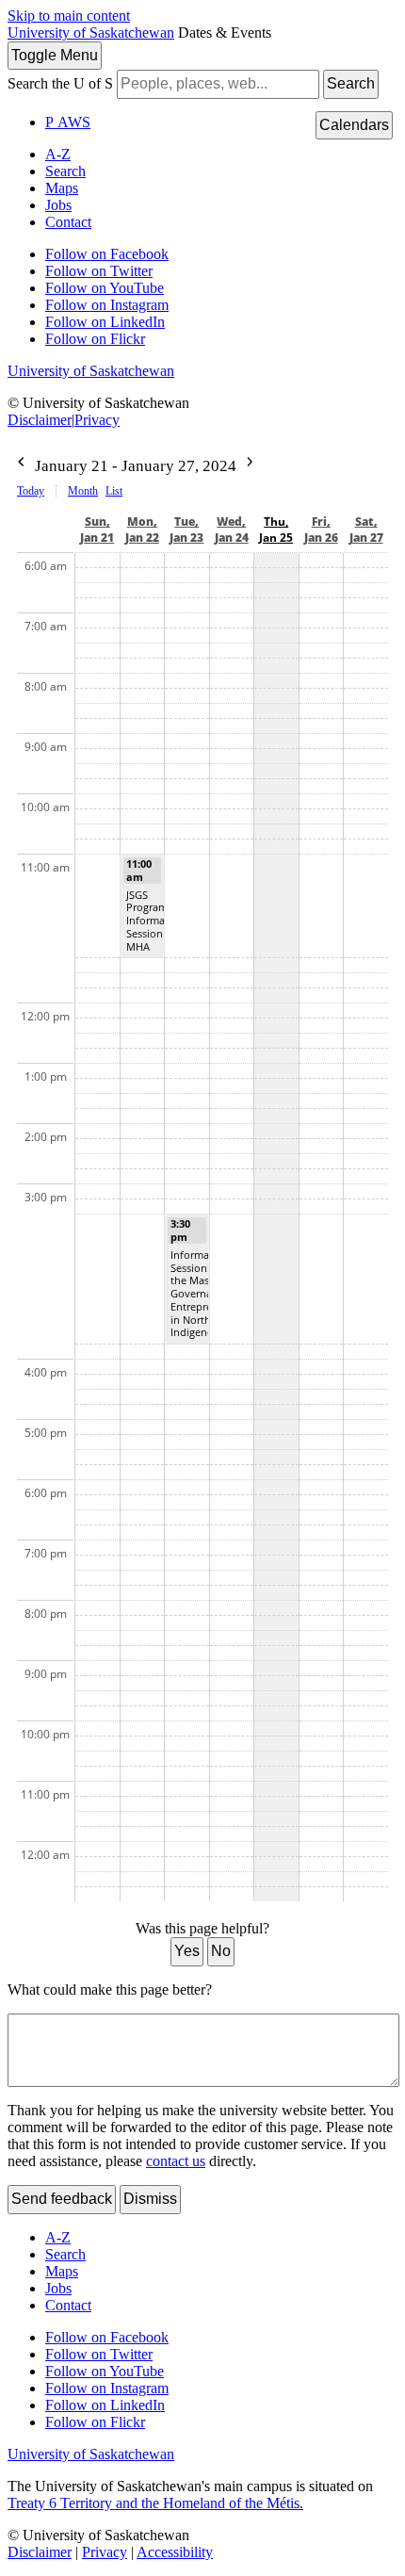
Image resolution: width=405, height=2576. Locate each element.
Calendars (354, 125)
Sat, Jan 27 (366, 530)
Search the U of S (60, 83)
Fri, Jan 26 (321, 530)
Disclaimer (40, 420)
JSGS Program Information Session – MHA (155, 921)
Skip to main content (69, 16)
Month (83, 491)
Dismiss (150, 2199)
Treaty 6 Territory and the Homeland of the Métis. (155, 2503)
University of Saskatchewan (91, 33)
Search (351, 83)
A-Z (58, 154)
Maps (62, 188)
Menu (55, 55)
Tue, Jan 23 (186, 530)
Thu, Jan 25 (276, 530)
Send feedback (62, 2199)
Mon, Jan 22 (142, 530)
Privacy (97, 420)
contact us (176, 2161)
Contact (68, 222)
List (114, 491)
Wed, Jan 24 (232, 530)
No (221, 1951)
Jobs (58, 205)
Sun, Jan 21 (97, 530)
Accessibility (175, 2552)
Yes (187, 1951)
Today (31, 491)
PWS (68, 122)
